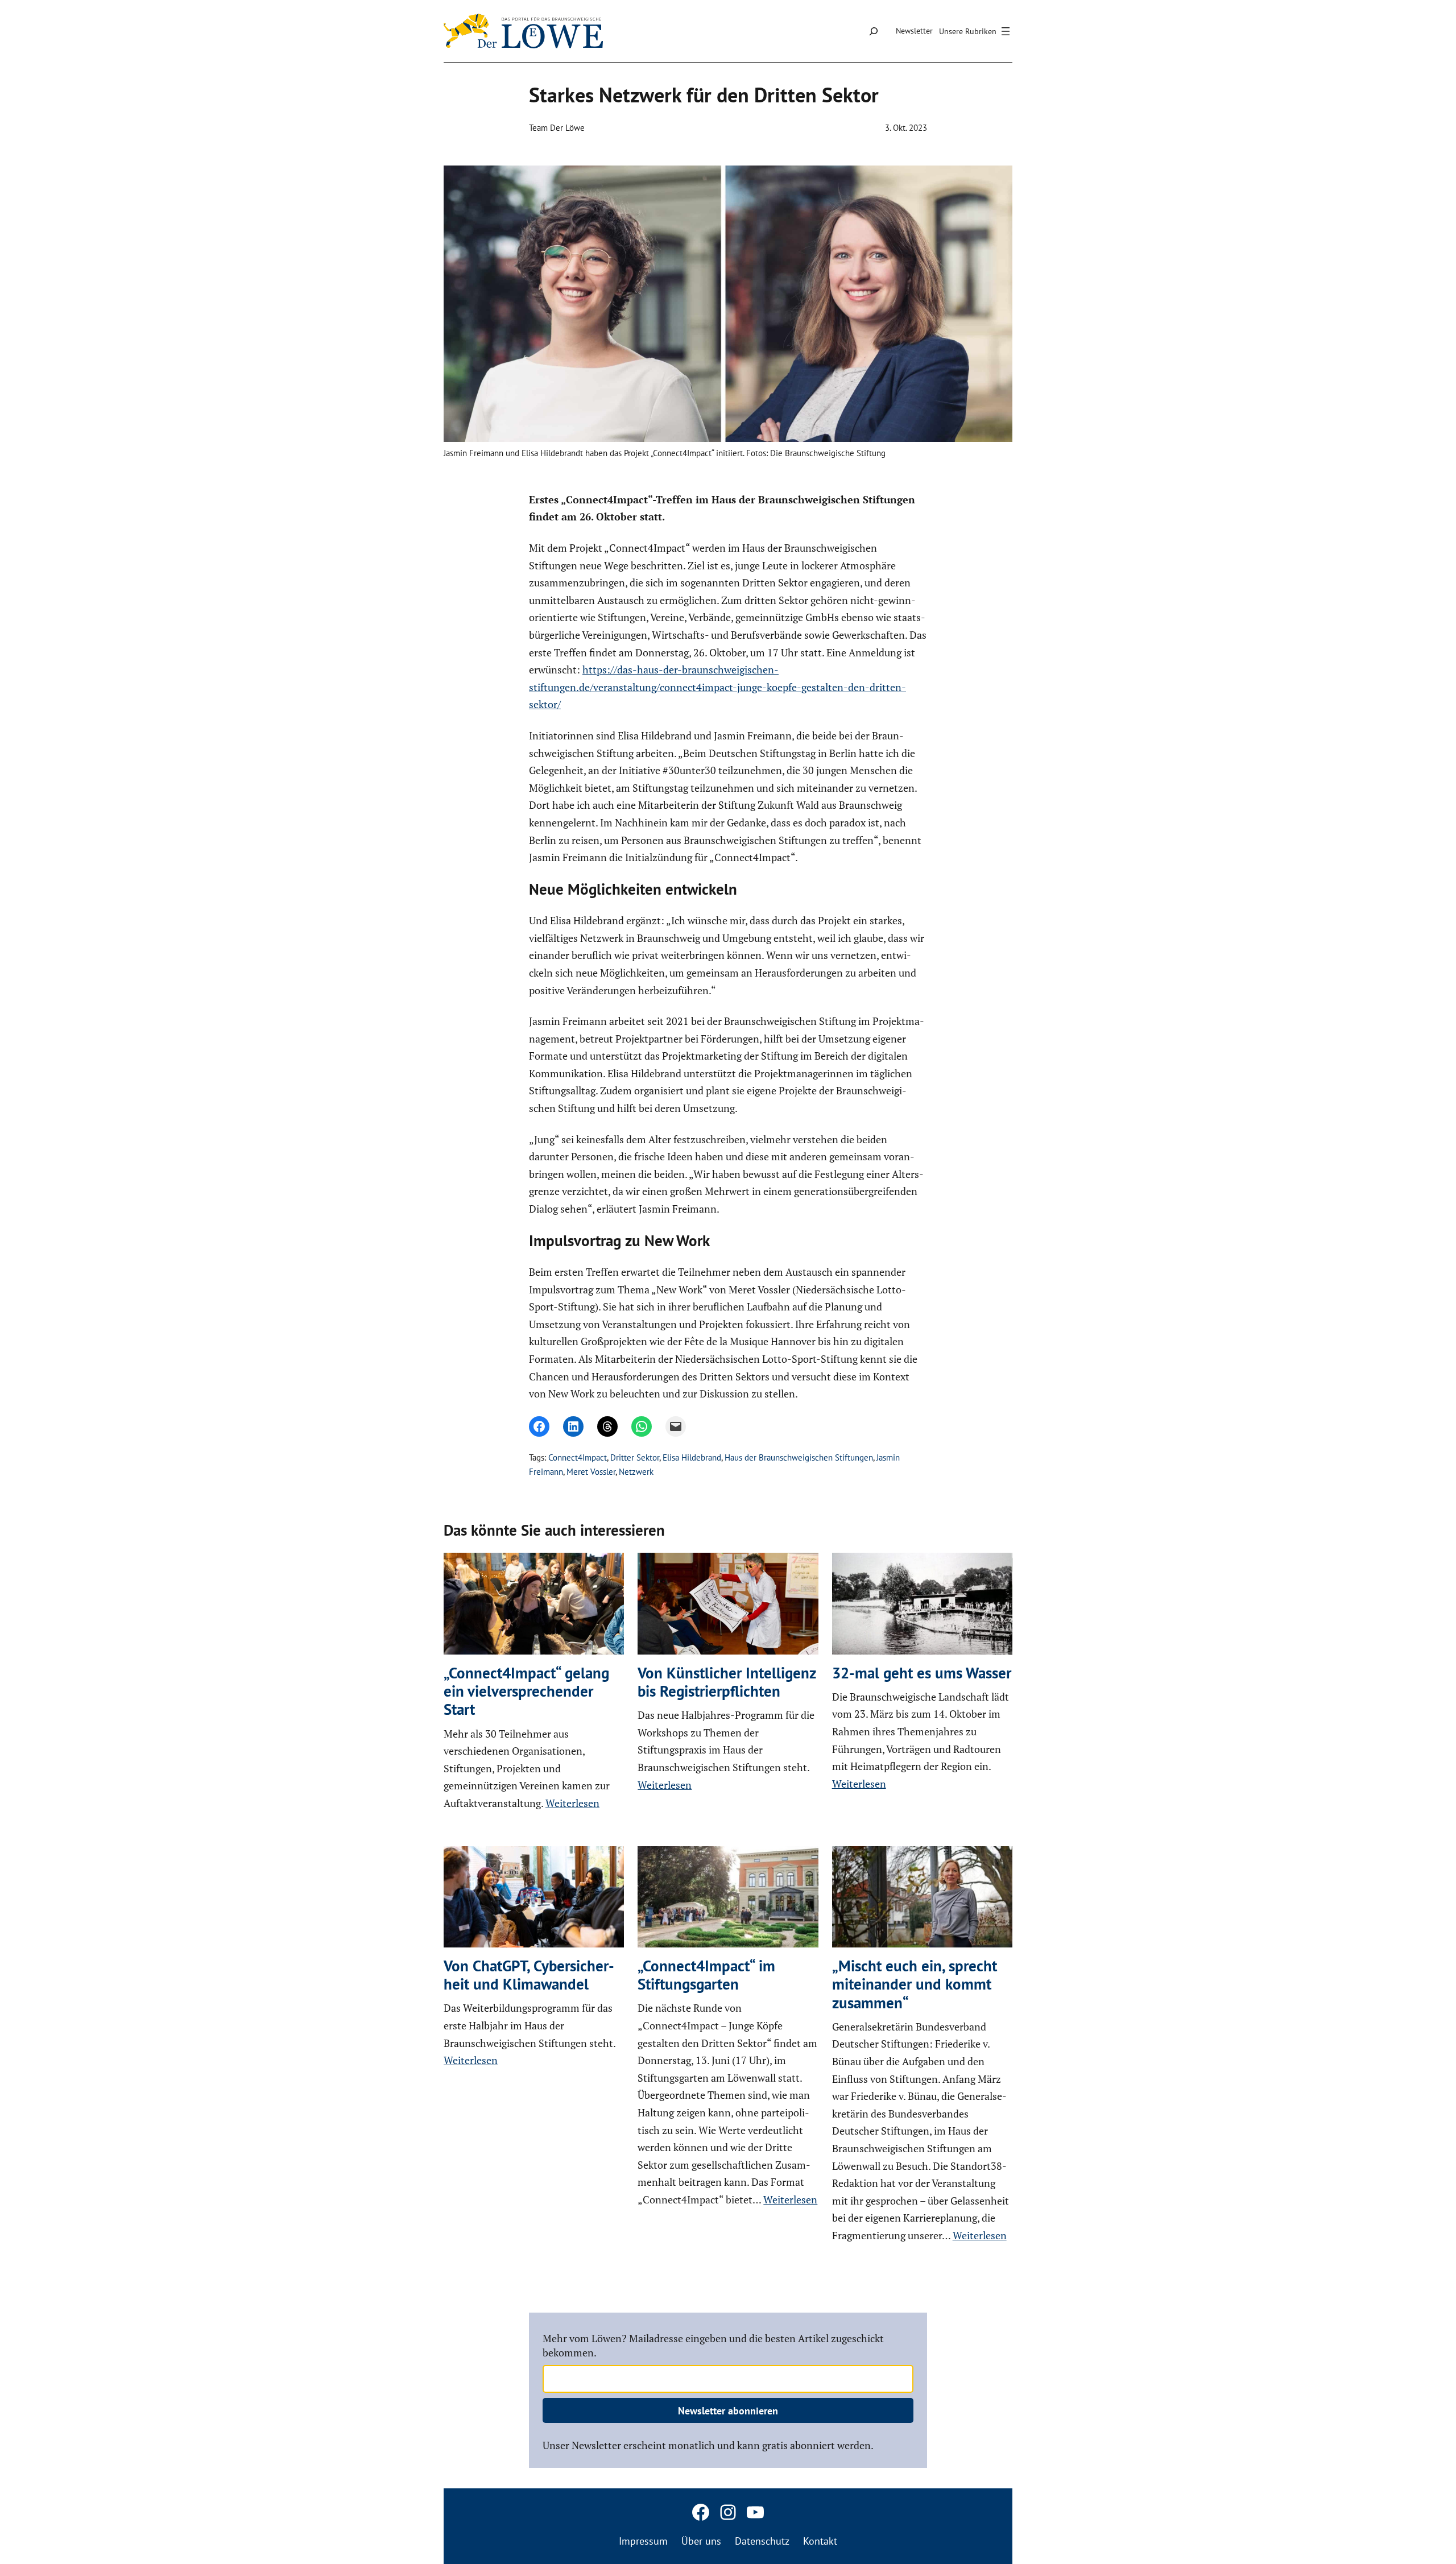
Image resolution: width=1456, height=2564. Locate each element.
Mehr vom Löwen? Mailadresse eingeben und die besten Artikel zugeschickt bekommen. (713, 2345)
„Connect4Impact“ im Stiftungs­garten (706, 1975)
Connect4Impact (578, 1457)
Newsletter (914, 31)
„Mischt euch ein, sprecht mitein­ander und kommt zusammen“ (915, 1984)
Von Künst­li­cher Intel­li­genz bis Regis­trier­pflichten (727, 1682)
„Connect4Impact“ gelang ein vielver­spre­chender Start (526, 1691)
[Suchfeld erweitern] (873, 31)
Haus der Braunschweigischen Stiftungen (799, 1457)
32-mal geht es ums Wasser (922, 1673)
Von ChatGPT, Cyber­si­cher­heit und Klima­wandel (529, 1975)
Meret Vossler (591, 1472)
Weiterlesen (572, 1803)
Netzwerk (636, 1472)
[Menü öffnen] (976, 31)
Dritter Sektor (635, 1457)
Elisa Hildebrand (692, 1457)
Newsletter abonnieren (728, 2411)
